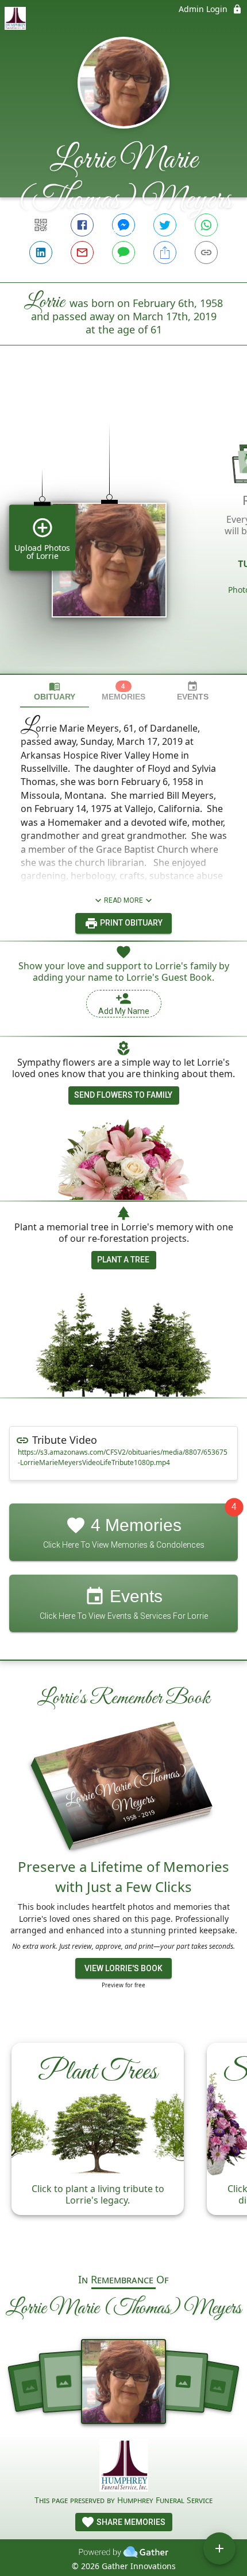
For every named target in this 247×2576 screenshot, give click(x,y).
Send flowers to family (123, 1095)
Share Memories (130, 2522)
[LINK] (206, 252)
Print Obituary (130, 923)
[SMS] (123, 252)
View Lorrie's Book (123, 1968)
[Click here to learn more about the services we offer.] (124, 2467)
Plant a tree (123, 1260)
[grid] (123, 529)
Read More (123, 900)
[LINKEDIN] (41, 252)
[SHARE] (165, 252)
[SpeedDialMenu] (219, 2548)
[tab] (55, 691)
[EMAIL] (82, 252)
